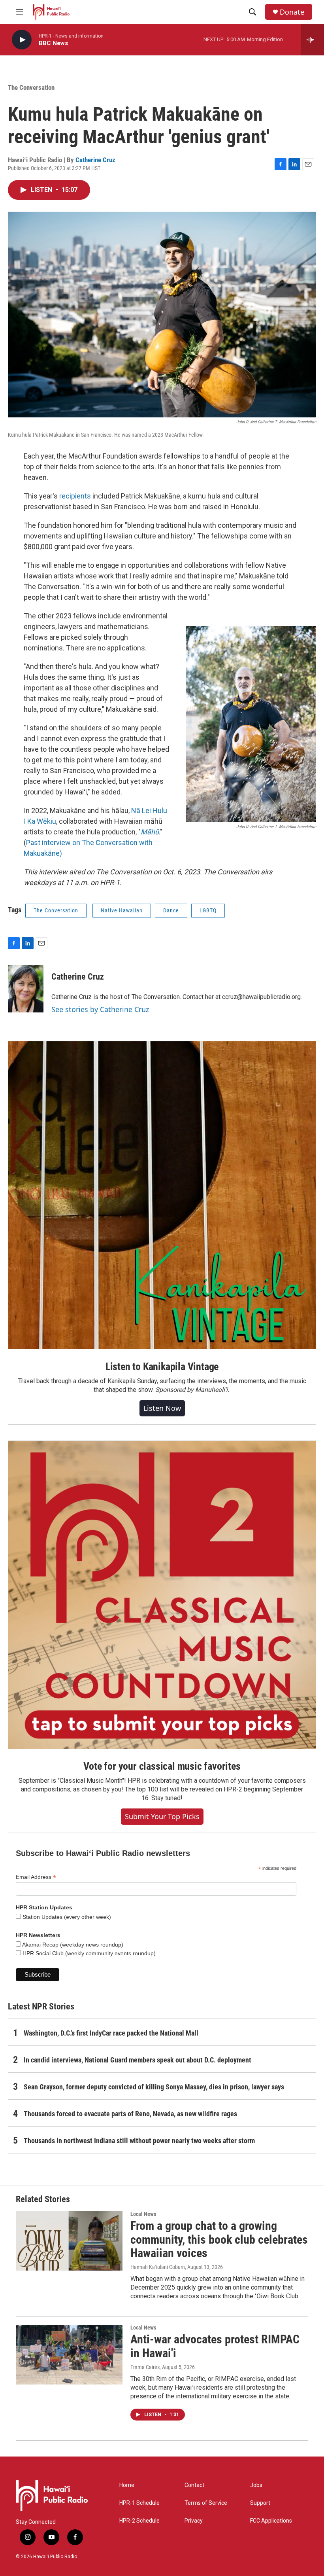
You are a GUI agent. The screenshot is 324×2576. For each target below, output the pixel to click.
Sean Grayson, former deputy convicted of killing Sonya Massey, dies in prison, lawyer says (154, 2087)
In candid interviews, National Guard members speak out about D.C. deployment (138, 2060)
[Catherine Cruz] (26, 989)
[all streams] (312, 40)
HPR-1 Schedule (139, 2503)
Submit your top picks (162, 1816)
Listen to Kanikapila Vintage (162, 1367)
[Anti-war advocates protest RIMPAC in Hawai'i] (69, 2354)
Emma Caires (145, 2367)
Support (260, 2503)
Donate (292, 12)
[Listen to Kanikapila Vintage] (162, 1195)
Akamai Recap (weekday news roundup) (72, 1945)
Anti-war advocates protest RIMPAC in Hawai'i (215, 2346)
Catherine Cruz (95, 160)
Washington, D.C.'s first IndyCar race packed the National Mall (111, 2033)
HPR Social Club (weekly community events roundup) (88, 1953)
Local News (143, 2214)
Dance (171, 910)
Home (127, 2485)
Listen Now (162, 1408)
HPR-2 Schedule (139, 2521)
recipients (75, 496)
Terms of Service (206, 2503)
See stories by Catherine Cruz (100, 1009)
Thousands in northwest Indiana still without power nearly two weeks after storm (139, 2141)
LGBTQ (208, 910)
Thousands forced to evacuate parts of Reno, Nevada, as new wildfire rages (130, 2114)
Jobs (256, 2485)
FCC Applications (271, 2521)
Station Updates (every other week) (66, 1917)
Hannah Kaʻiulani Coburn (158, 2267)
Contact (194, 2485)
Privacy (194, 2521)
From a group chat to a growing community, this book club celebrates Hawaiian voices (219, 2240)
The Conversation (31, 87)
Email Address (36, 1877)
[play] (22, 40)
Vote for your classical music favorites (162, 1766)
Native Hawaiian (122, 910)
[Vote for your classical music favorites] (162, 1595)
